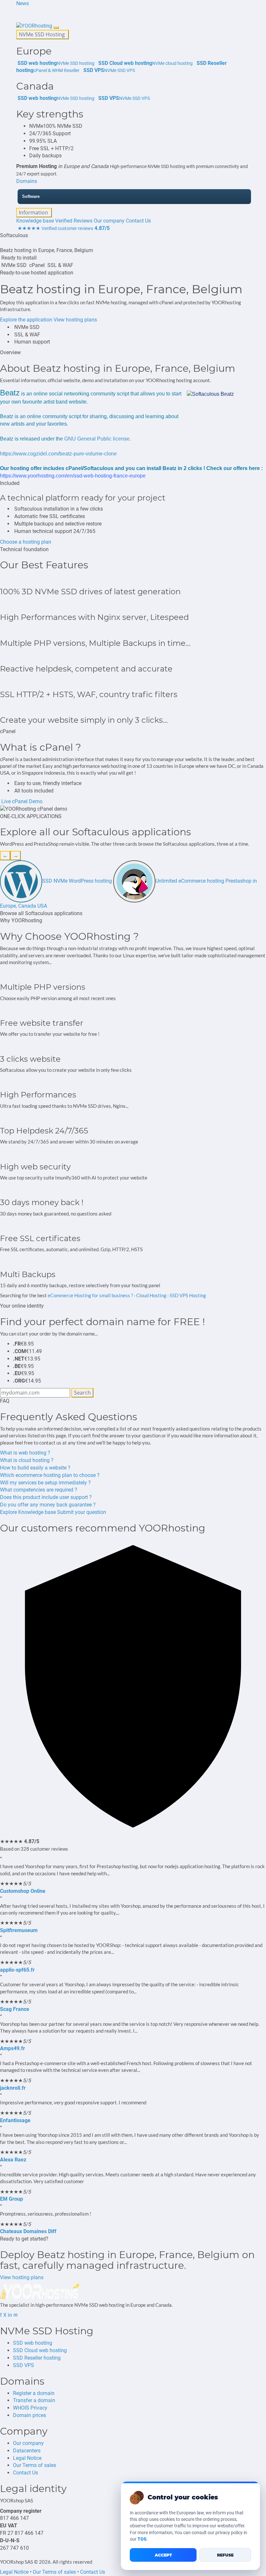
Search (82, 1393)
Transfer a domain (34, 2400)
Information (34, 212)
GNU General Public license (97, 439)
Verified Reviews (74, 221)
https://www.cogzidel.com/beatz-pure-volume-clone (58, 454)
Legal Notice (27, 2458)
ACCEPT (163, 2555)
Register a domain (34, 2393)
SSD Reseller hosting (37, 2358)
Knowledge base (35, 221)
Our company (109, 221)
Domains (27, 181)
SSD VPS (24, 2365)
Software (31, 196)
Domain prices (30, 2415)
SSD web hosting (33, 2343)
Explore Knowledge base (28, 1512)
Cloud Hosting (151, 1295)
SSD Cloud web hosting (40, 2350)
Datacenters (27, 2451)
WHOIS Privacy (30, 2408)
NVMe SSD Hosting (42, 34)
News (23, 3)
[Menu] (56, 28)
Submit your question (82, 1512)
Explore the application (26, 320)
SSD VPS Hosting (188, 1295)
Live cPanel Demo (21, 801)
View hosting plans (75, 320)
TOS (142, 2539)
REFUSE (225, 2555)
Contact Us (138, 221)
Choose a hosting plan (26, 542)
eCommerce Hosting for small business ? (90, 1295)
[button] (17, 11)
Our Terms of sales (35, 2465)
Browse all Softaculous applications (41, 913)
